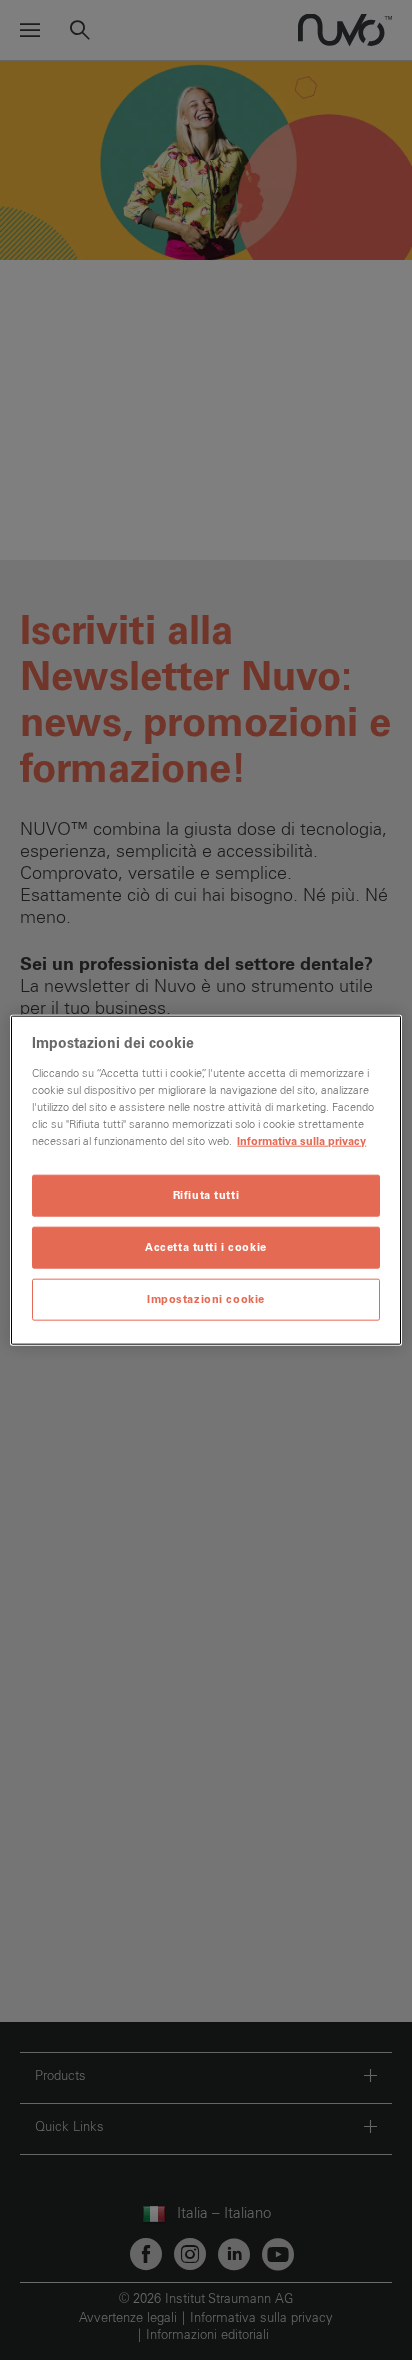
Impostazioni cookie (206, 1298)
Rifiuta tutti (206, 1195)
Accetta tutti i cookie (206, 1246)
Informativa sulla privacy (301, 1141)
